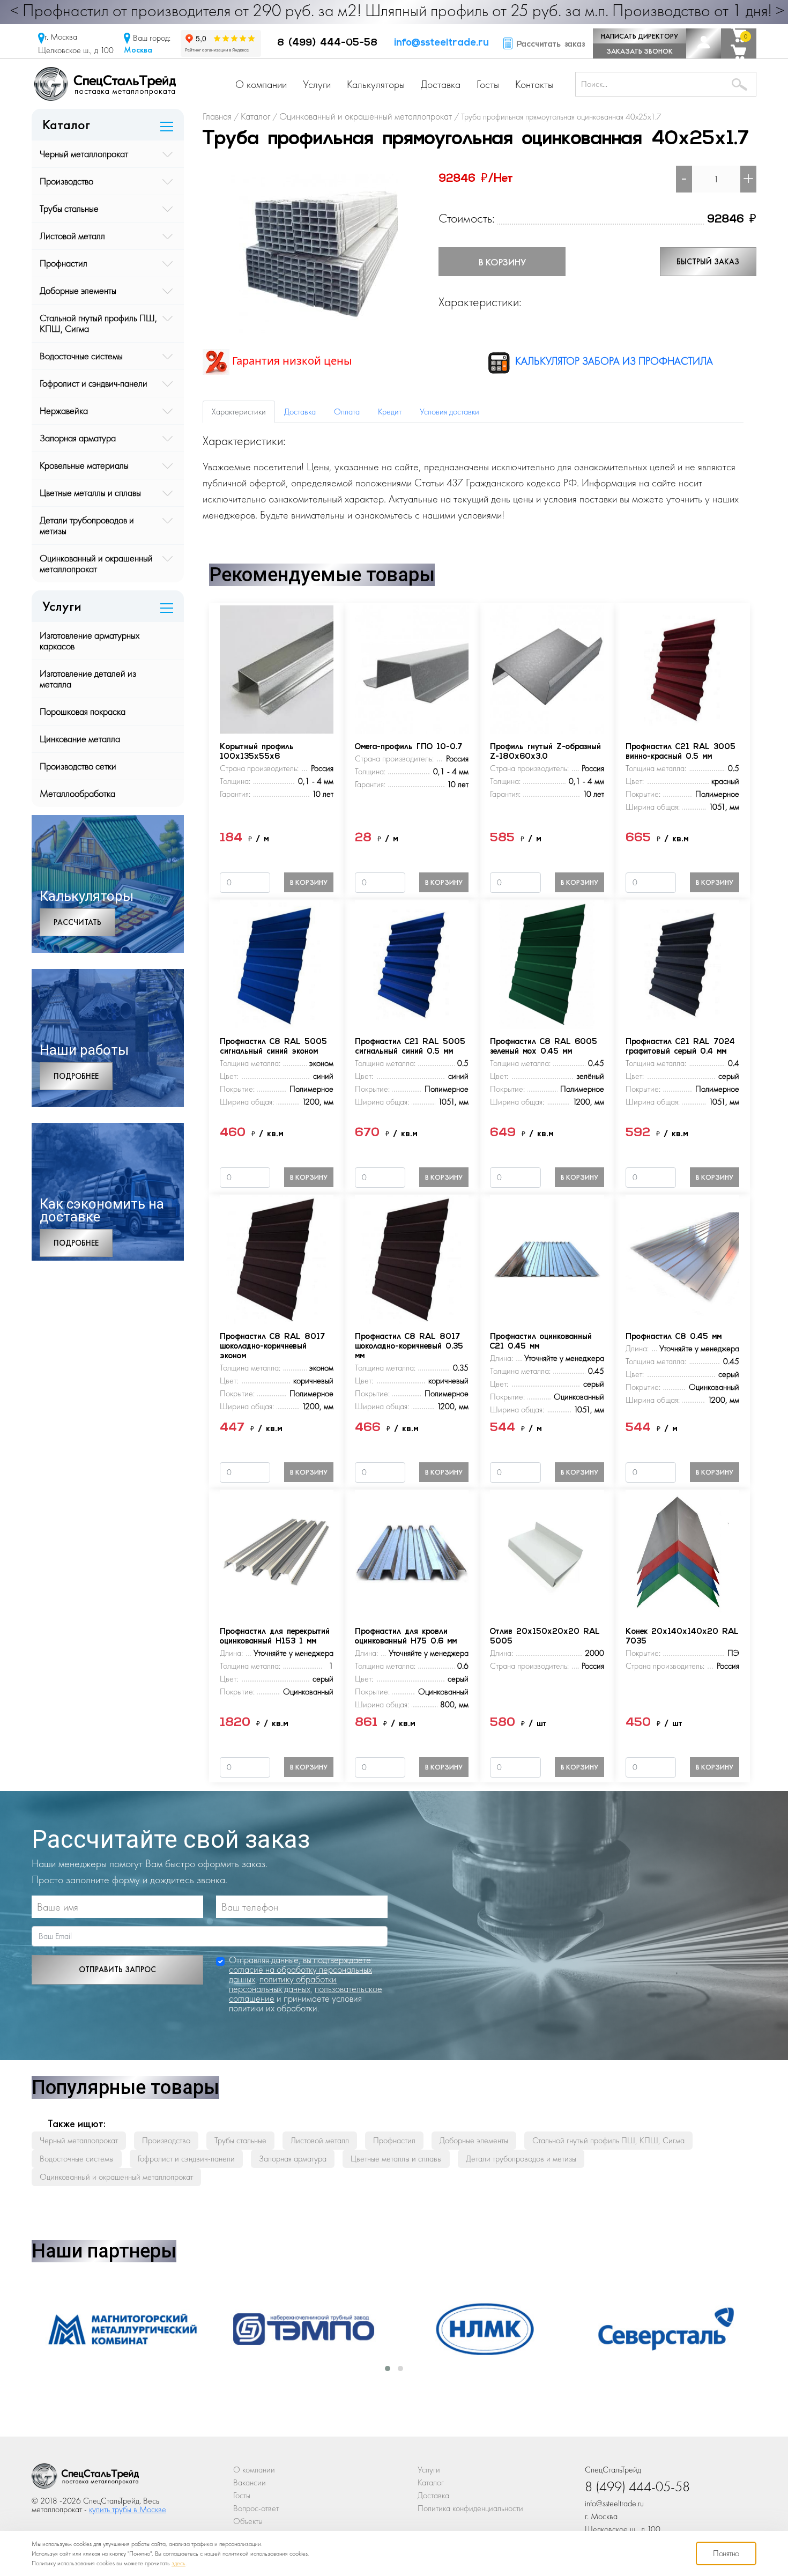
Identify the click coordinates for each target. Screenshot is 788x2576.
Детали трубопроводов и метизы (87, 525)
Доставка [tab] (300, 412)
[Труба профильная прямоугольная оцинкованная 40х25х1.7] (314, 248)
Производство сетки (78, 766)
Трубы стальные (69, 208)
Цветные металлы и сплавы (90, 493)
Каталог (431, 2482)
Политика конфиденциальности (470, 2508)
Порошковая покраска (83, 711)
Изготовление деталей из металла (88, 679)
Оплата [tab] (347, 412)
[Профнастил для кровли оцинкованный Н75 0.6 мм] (412, 1553)
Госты (488, 84)
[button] (388, 2368)
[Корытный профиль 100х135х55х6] (277, 668)
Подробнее (76, 1076)
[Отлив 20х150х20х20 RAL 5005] (547, 1553)
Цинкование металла (80, 739)
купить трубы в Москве (128, 2509)
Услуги (317, 84)
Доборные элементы (78, 290)
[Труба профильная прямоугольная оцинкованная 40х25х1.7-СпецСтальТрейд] (85, 2479)
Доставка (441, 84)
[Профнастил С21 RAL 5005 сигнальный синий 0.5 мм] (412, 963)
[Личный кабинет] (704, 43)
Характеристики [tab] (239, 412)
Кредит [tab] (390, 412)
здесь (179, 2563)
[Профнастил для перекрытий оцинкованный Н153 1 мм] (277, 1553)
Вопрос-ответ (256, 2508)
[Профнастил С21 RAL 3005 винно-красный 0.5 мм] (682, 668)
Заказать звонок (640, 51)
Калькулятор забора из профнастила (613, 361)
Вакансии (250, 2482)
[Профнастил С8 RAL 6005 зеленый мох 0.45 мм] (547, 963)
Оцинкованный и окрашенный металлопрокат (96, 563)
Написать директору (640, 36)
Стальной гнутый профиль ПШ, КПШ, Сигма (98, 323)
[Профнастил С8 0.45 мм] (682, 1258)
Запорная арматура (78, 438)
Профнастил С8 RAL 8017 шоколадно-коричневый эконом (272, 1347)
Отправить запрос (117, 1970)
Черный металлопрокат (84, 154)
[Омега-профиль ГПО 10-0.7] (412, 668)
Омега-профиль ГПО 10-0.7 (408, 747)
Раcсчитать (77, 922)
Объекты (248, 2521)
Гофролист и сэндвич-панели (94, 383)
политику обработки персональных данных (283, 1984)
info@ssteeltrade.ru (441, 43)
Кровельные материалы (84, 465)
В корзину (502, 262)
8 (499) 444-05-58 (327, 43)
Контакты (534, 84)
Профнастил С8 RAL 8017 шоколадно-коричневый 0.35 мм (409, 1347)
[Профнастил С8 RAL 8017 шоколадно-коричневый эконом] (277, 1258)
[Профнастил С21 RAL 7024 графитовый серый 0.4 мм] (682, 963)
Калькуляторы (376, 84)
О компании (261, 84)
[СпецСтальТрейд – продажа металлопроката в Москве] (105, 83)
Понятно (726, 2553)
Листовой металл (72, 236)
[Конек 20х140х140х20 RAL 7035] (682, 1553)
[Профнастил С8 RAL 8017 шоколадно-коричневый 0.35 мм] (412, 1258)
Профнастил (64, 263)
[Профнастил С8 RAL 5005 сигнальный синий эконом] (277, 963)
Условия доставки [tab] (449, 412)
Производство (66, 181)
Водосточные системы (81, 356)
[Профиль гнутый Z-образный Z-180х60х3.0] (547, 668)
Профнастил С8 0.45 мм (674, 1337)
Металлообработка (77, 793)
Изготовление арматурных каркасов (90, 641)
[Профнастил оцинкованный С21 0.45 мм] (547, 1258)
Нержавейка (64, 410)
